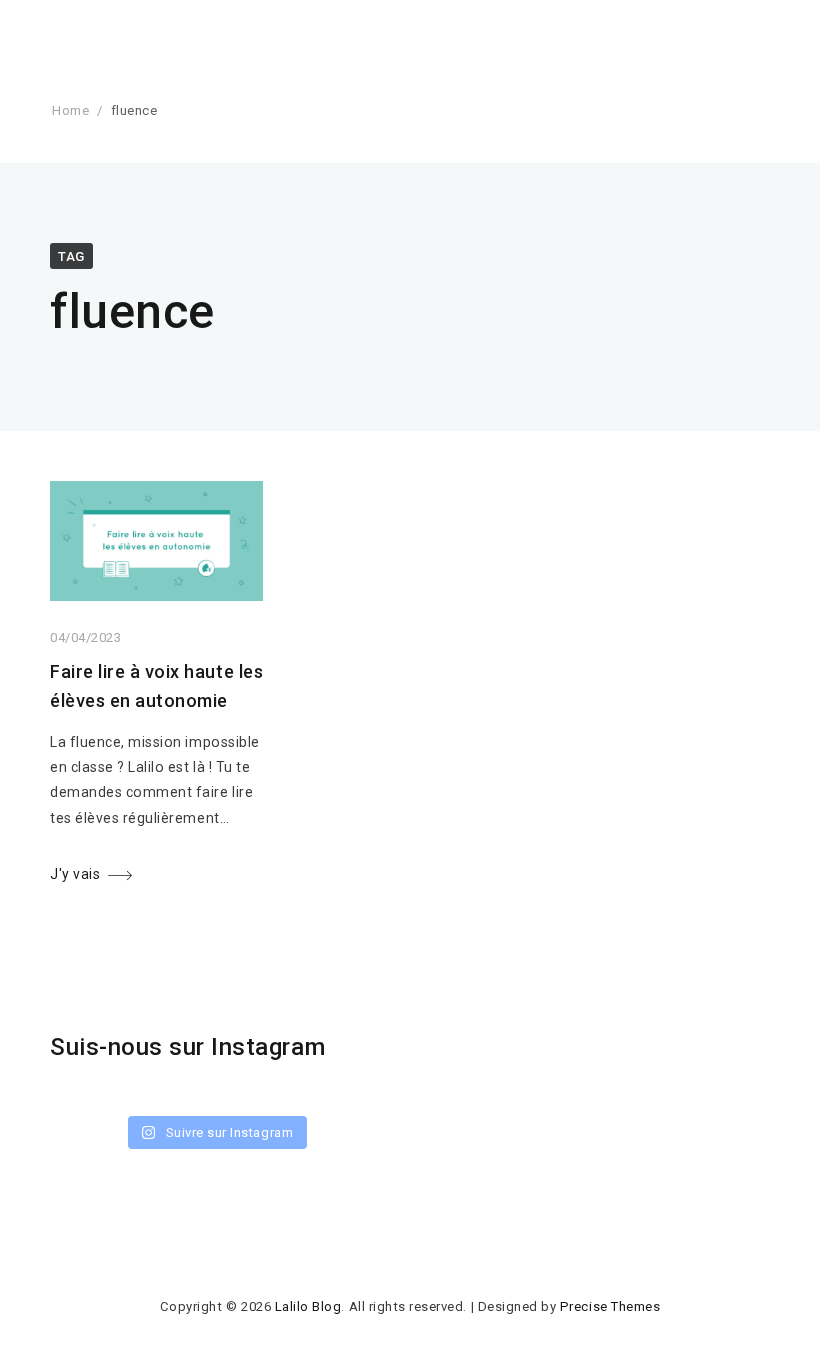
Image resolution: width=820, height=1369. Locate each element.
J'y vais (75, 874)
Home (70, 110)
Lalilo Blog (308, 1306)
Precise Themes (610, 1306)
